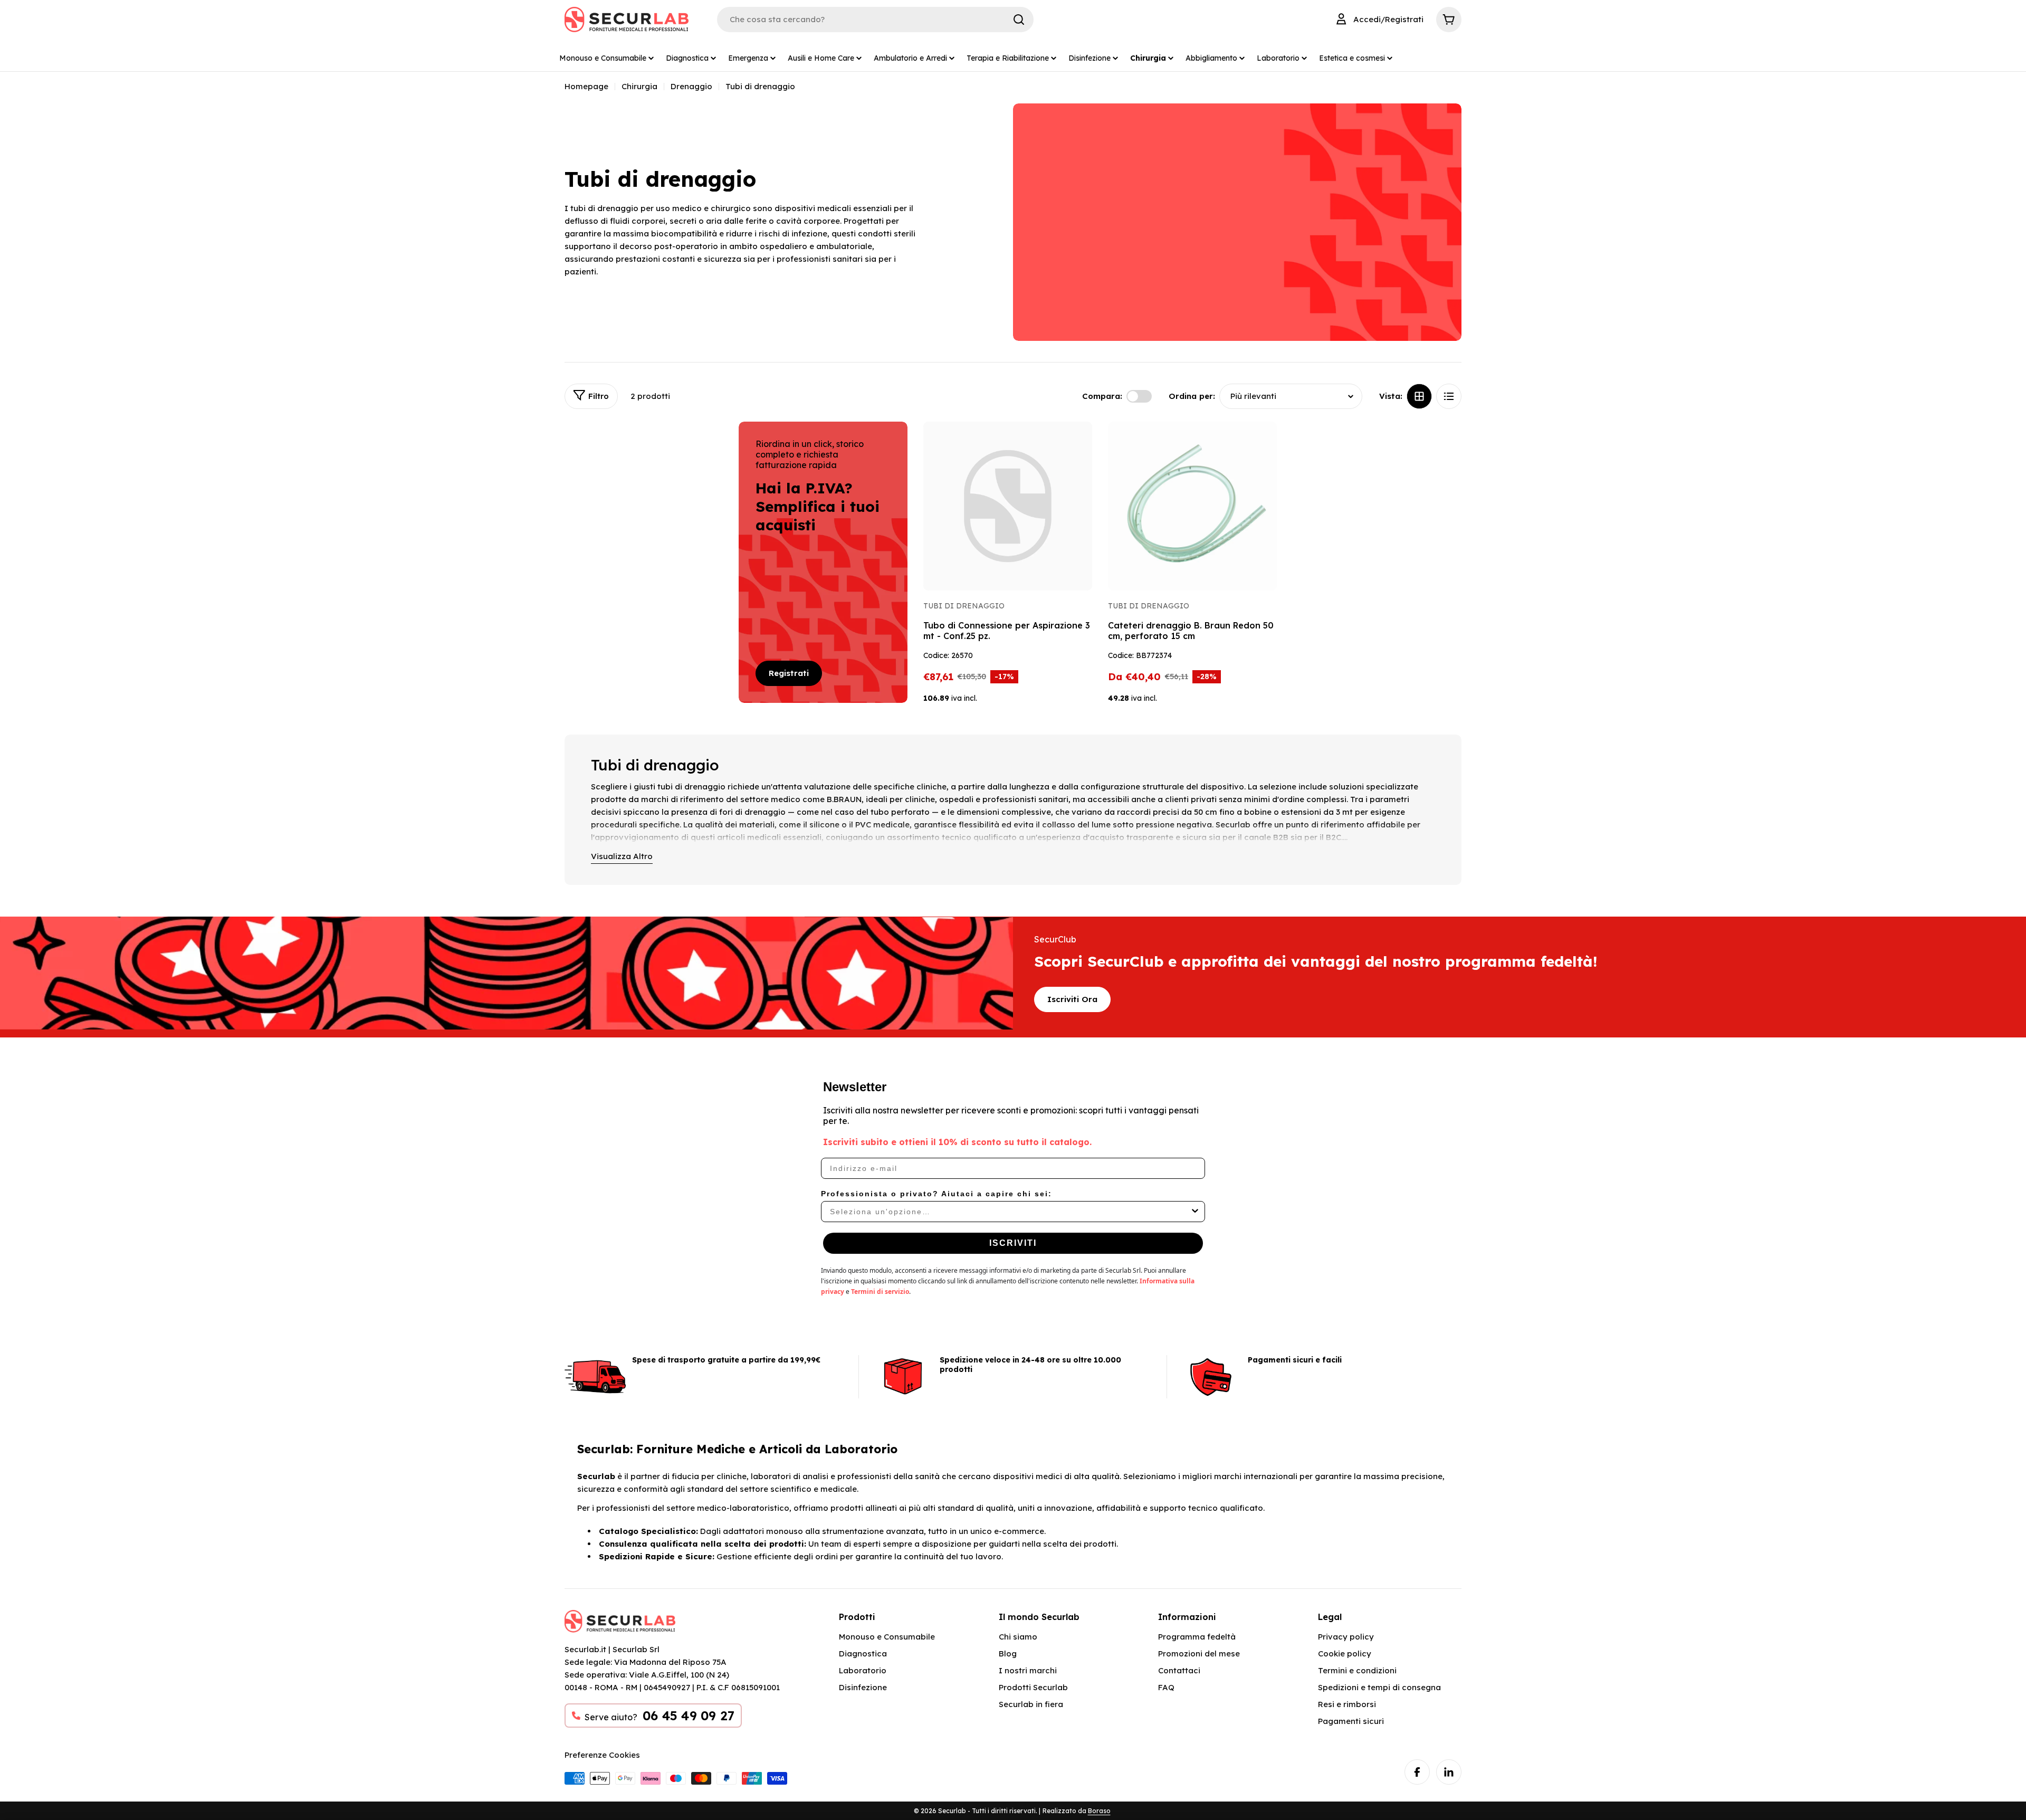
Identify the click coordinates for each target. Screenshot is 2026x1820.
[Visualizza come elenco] (1449, 396)
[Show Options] (1195, 1212)
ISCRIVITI (1013, 1243)
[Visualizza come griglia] (1419, 396)
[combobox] (1010, 1212)
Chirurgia (639, 86)
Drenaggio (691, 86)
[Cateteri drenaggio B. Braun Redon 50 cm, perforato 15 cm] (1192, 506)
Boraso (1099, 1811)
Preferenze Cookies (602, 1755)
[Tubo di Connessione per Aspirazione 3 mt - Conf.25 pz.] (1008, 506)
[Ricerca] (1019, 20)
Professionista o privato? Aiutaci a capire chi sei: (936, 1194)
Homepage (586, 86)
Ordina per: (1192, 396)
